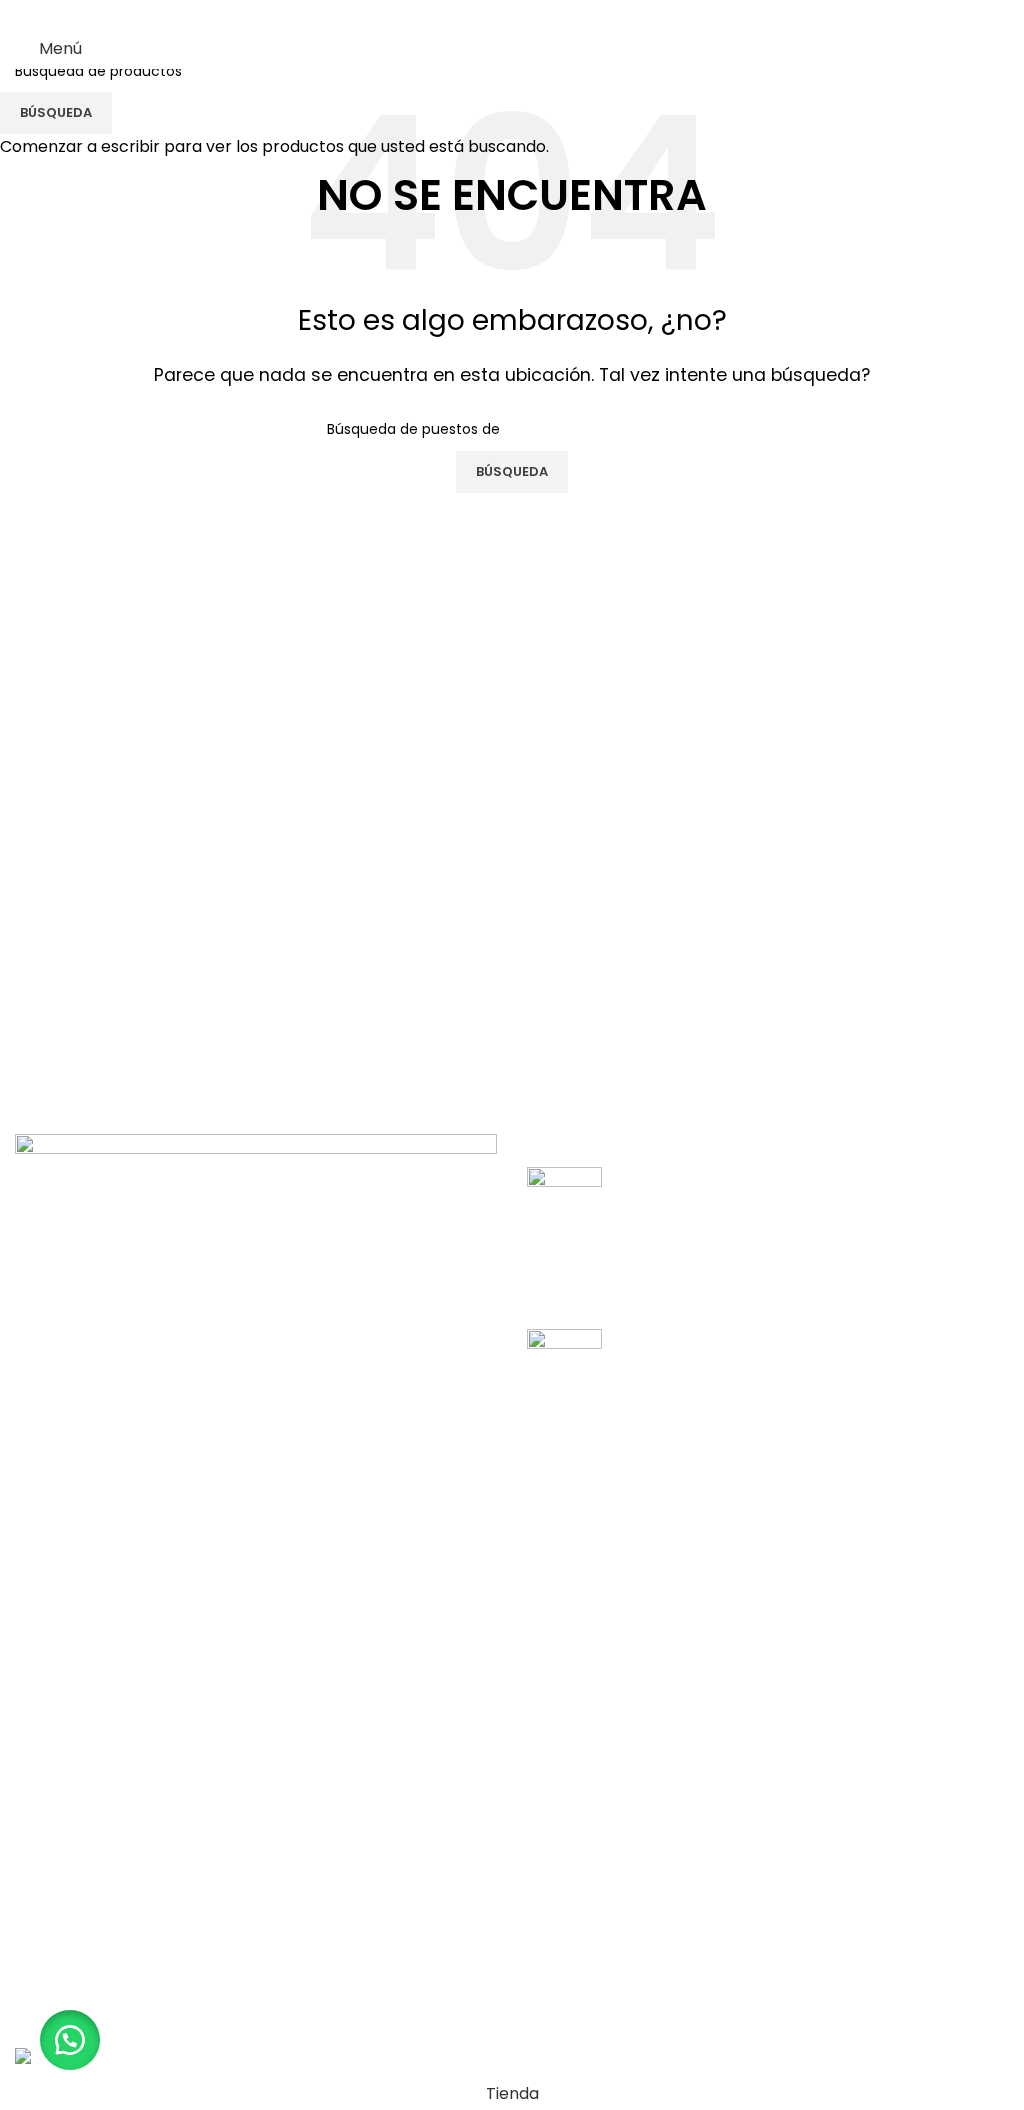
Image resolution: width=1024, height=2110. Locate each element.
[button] (70, 2040)
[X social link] (486, 14)
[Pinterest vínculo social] (562, 14)
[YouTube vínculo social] (537, 14)
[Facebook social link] (461, 14)
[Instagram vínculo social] (511, 14)
